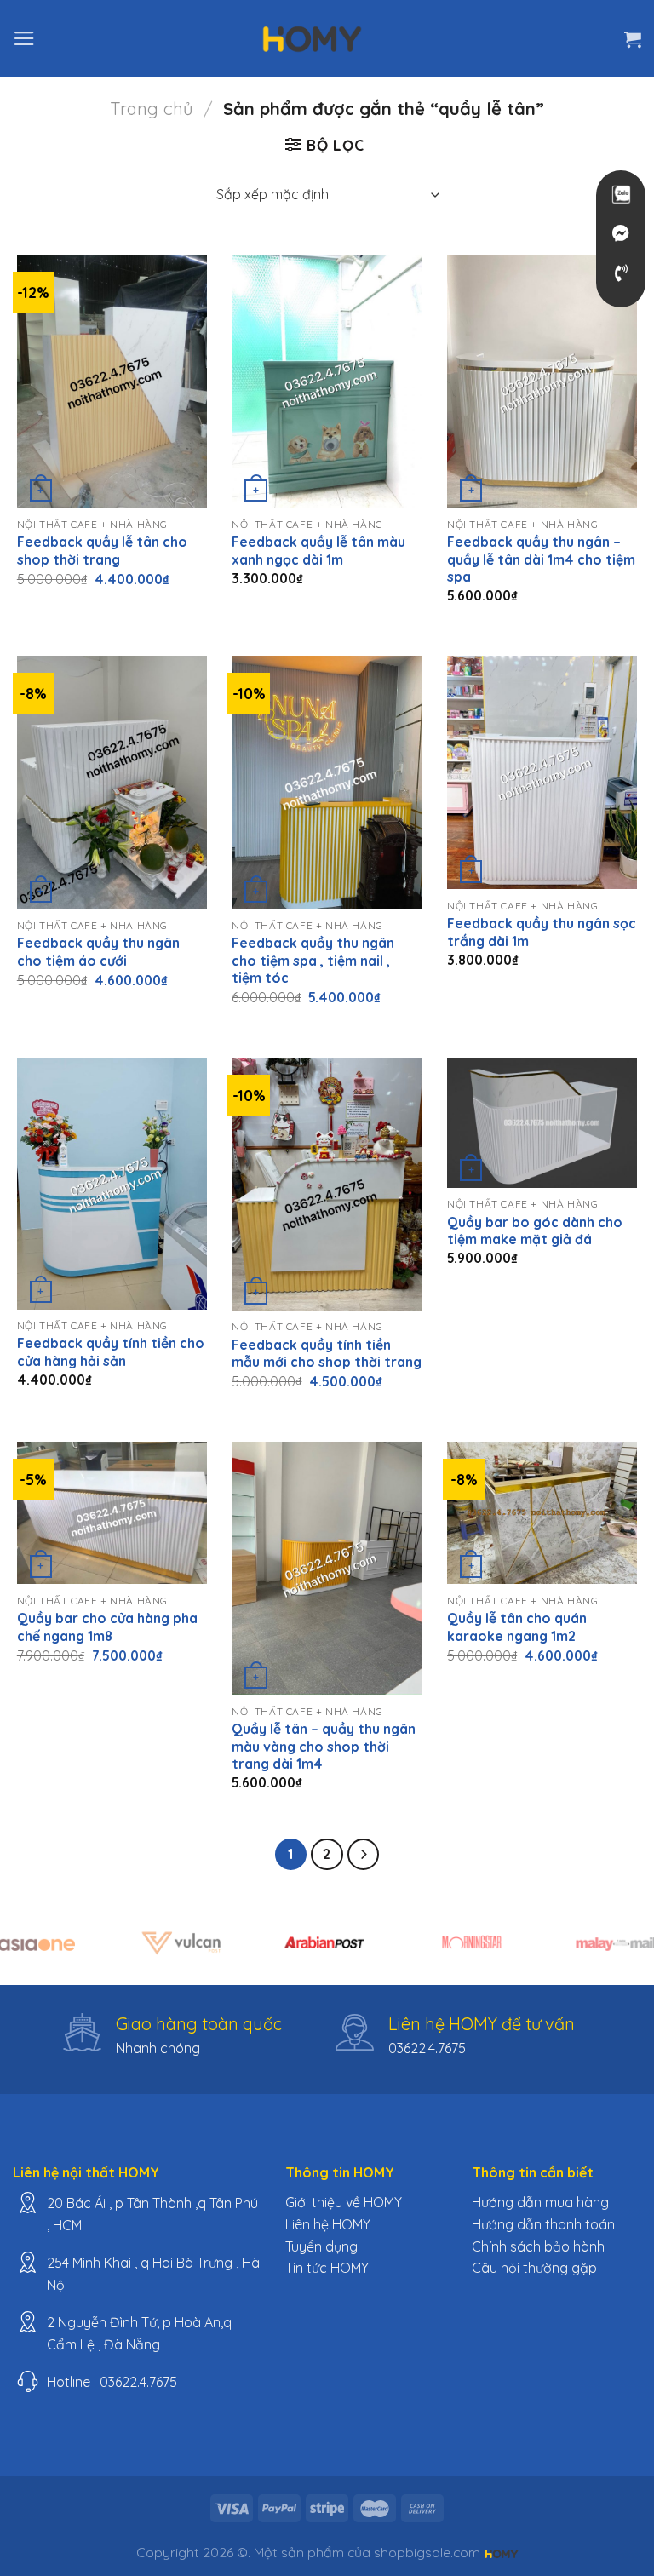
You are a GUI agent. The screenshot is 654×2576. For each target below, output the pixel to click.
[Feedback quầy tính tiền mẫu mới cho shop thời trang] (327, 1184)
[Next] (619, 1952)
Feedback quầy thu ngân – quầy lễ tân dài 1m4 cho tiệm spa (541, 559)
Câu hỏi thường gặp (534, 2268)
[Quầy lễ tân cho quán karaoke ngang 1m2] (542, 1513)
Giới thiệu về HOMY (344, 2202)
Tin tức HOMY (327, 2268)
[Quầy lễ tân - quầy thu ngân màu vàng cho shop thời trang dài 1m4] (327, 1568)
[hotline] (621, 273)
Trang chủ (152, 109)
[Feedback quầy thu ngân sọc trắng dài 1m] (542, 772)
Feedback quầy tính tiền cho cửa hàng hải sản (111, 1352)
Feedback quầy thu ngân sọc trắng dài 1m (542, 932)
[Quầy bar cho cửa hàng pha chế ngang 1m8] (112, 1513)
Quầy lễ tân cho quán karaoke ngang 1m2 (517, 1627)
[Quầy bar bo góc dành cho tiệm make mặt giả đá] (542, 1123)
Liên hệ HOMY (328, 2224)
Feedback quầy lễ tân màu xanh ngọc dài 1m (318, 551)
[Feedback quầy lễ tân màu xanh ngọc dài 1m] (327, 381)
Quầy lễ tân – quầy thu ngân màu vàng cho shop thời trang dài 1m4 (324, 1746)
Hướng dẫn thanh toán (543, 2224)
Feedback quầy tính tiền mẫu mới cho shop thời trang (327, 1354)
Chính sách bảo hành (538, 2246)
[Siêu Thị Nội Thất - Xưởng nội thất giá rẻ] (313, 38)
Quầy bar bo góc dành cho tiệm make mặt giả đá (535, 1231)
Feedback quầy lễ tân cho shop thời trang (102, 551)
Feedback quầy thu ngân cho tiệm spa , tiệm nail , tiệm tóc (313, 960)
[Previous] (35, 1952)
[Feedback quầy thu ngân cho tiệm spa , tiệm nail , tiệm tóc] (327, 782)
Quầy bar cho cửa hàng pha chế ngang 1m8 (107, 1627)
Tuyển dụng (321, 2246)
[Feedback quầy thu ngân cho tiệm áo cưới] (112, 782)
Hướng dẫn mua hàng (540, 2202)
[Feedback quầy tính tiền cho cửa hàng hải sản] (112, 1184)
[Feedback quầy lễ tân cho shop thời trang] (112, 381)
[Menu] (24, 38)
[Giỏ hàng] (633, 39)
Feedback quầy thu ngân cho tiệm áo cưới (98, 952)
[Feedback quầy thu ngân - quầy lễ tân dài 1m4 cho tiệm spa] (542, 381)
